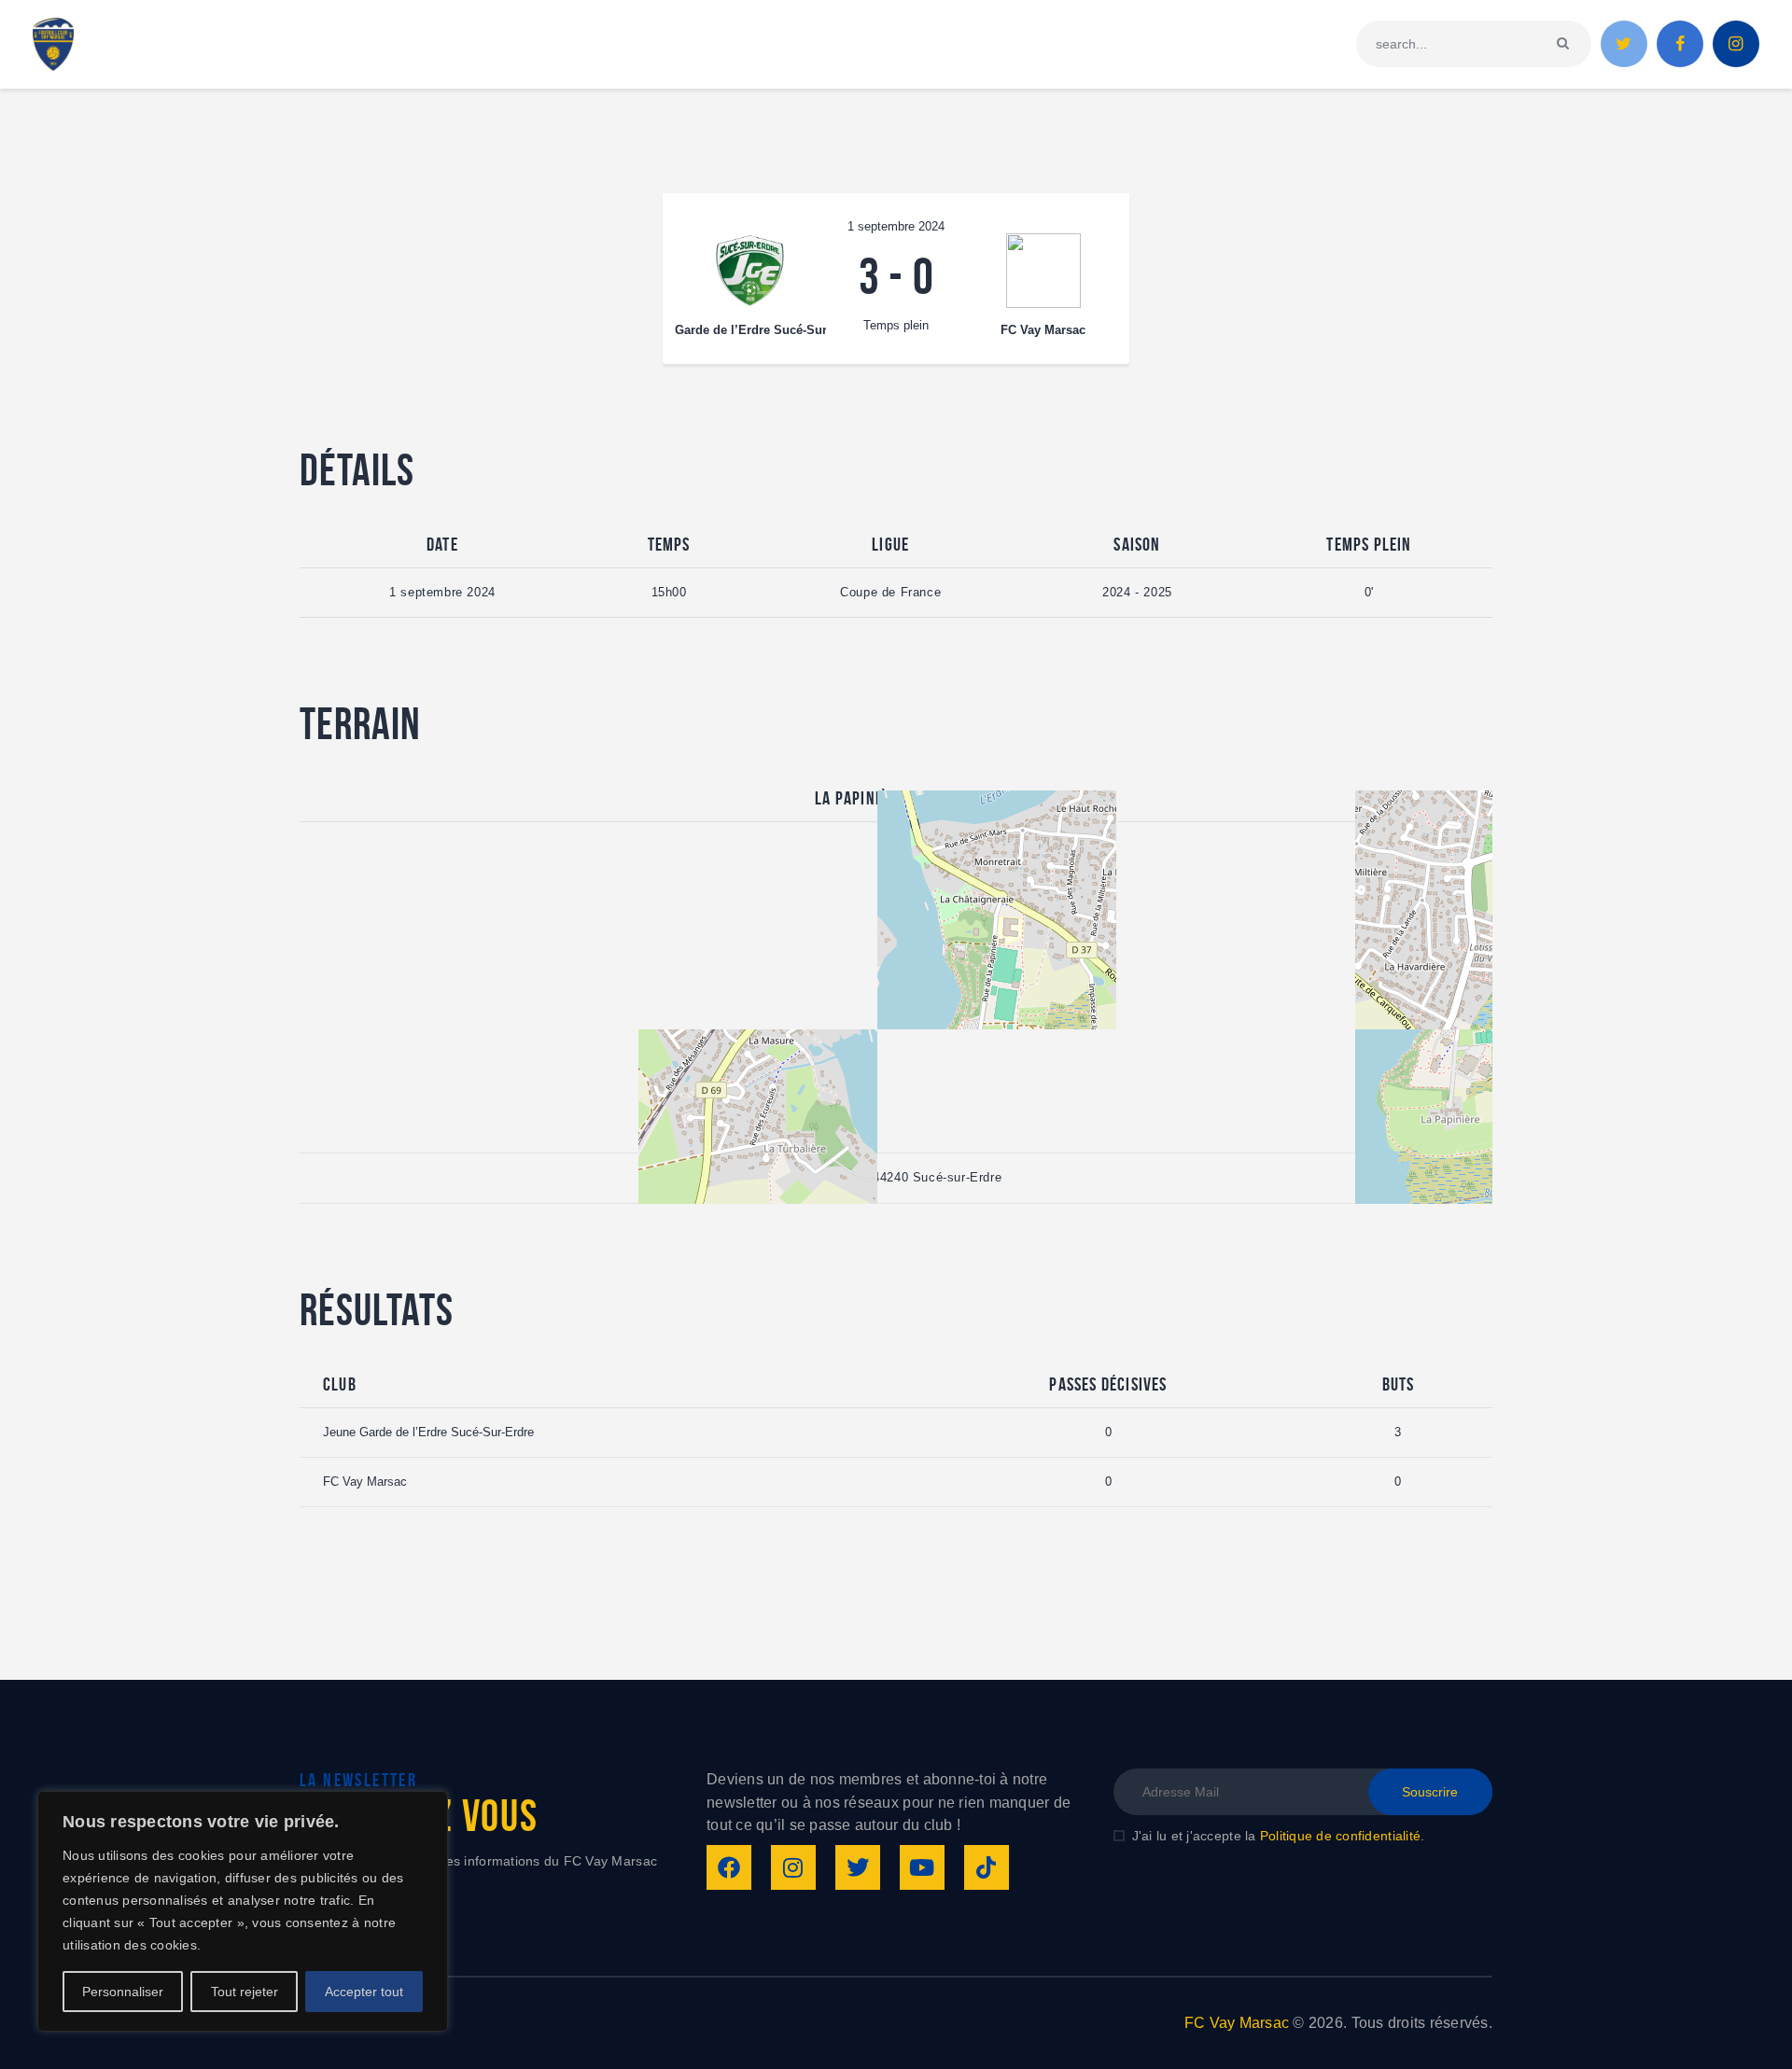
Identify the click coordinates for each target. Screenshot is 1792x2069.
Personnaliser (123, 1992)
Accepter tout (364, 1992)
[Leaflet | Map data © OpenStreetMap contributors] (896, 987)
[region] (243, 1911)
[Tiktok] (987, 1867)
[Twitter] (858, 1867)
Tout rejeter (245, 1992)
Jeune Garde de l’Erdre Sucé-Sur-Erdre (428, 1432)
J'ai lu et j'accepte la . (1278, 1836)
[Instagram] (793, 1867)
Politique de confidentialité (1340, 1836)
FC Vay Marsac (365, 1482)
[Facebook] (729, 1867)
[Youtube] (922, 1867)
